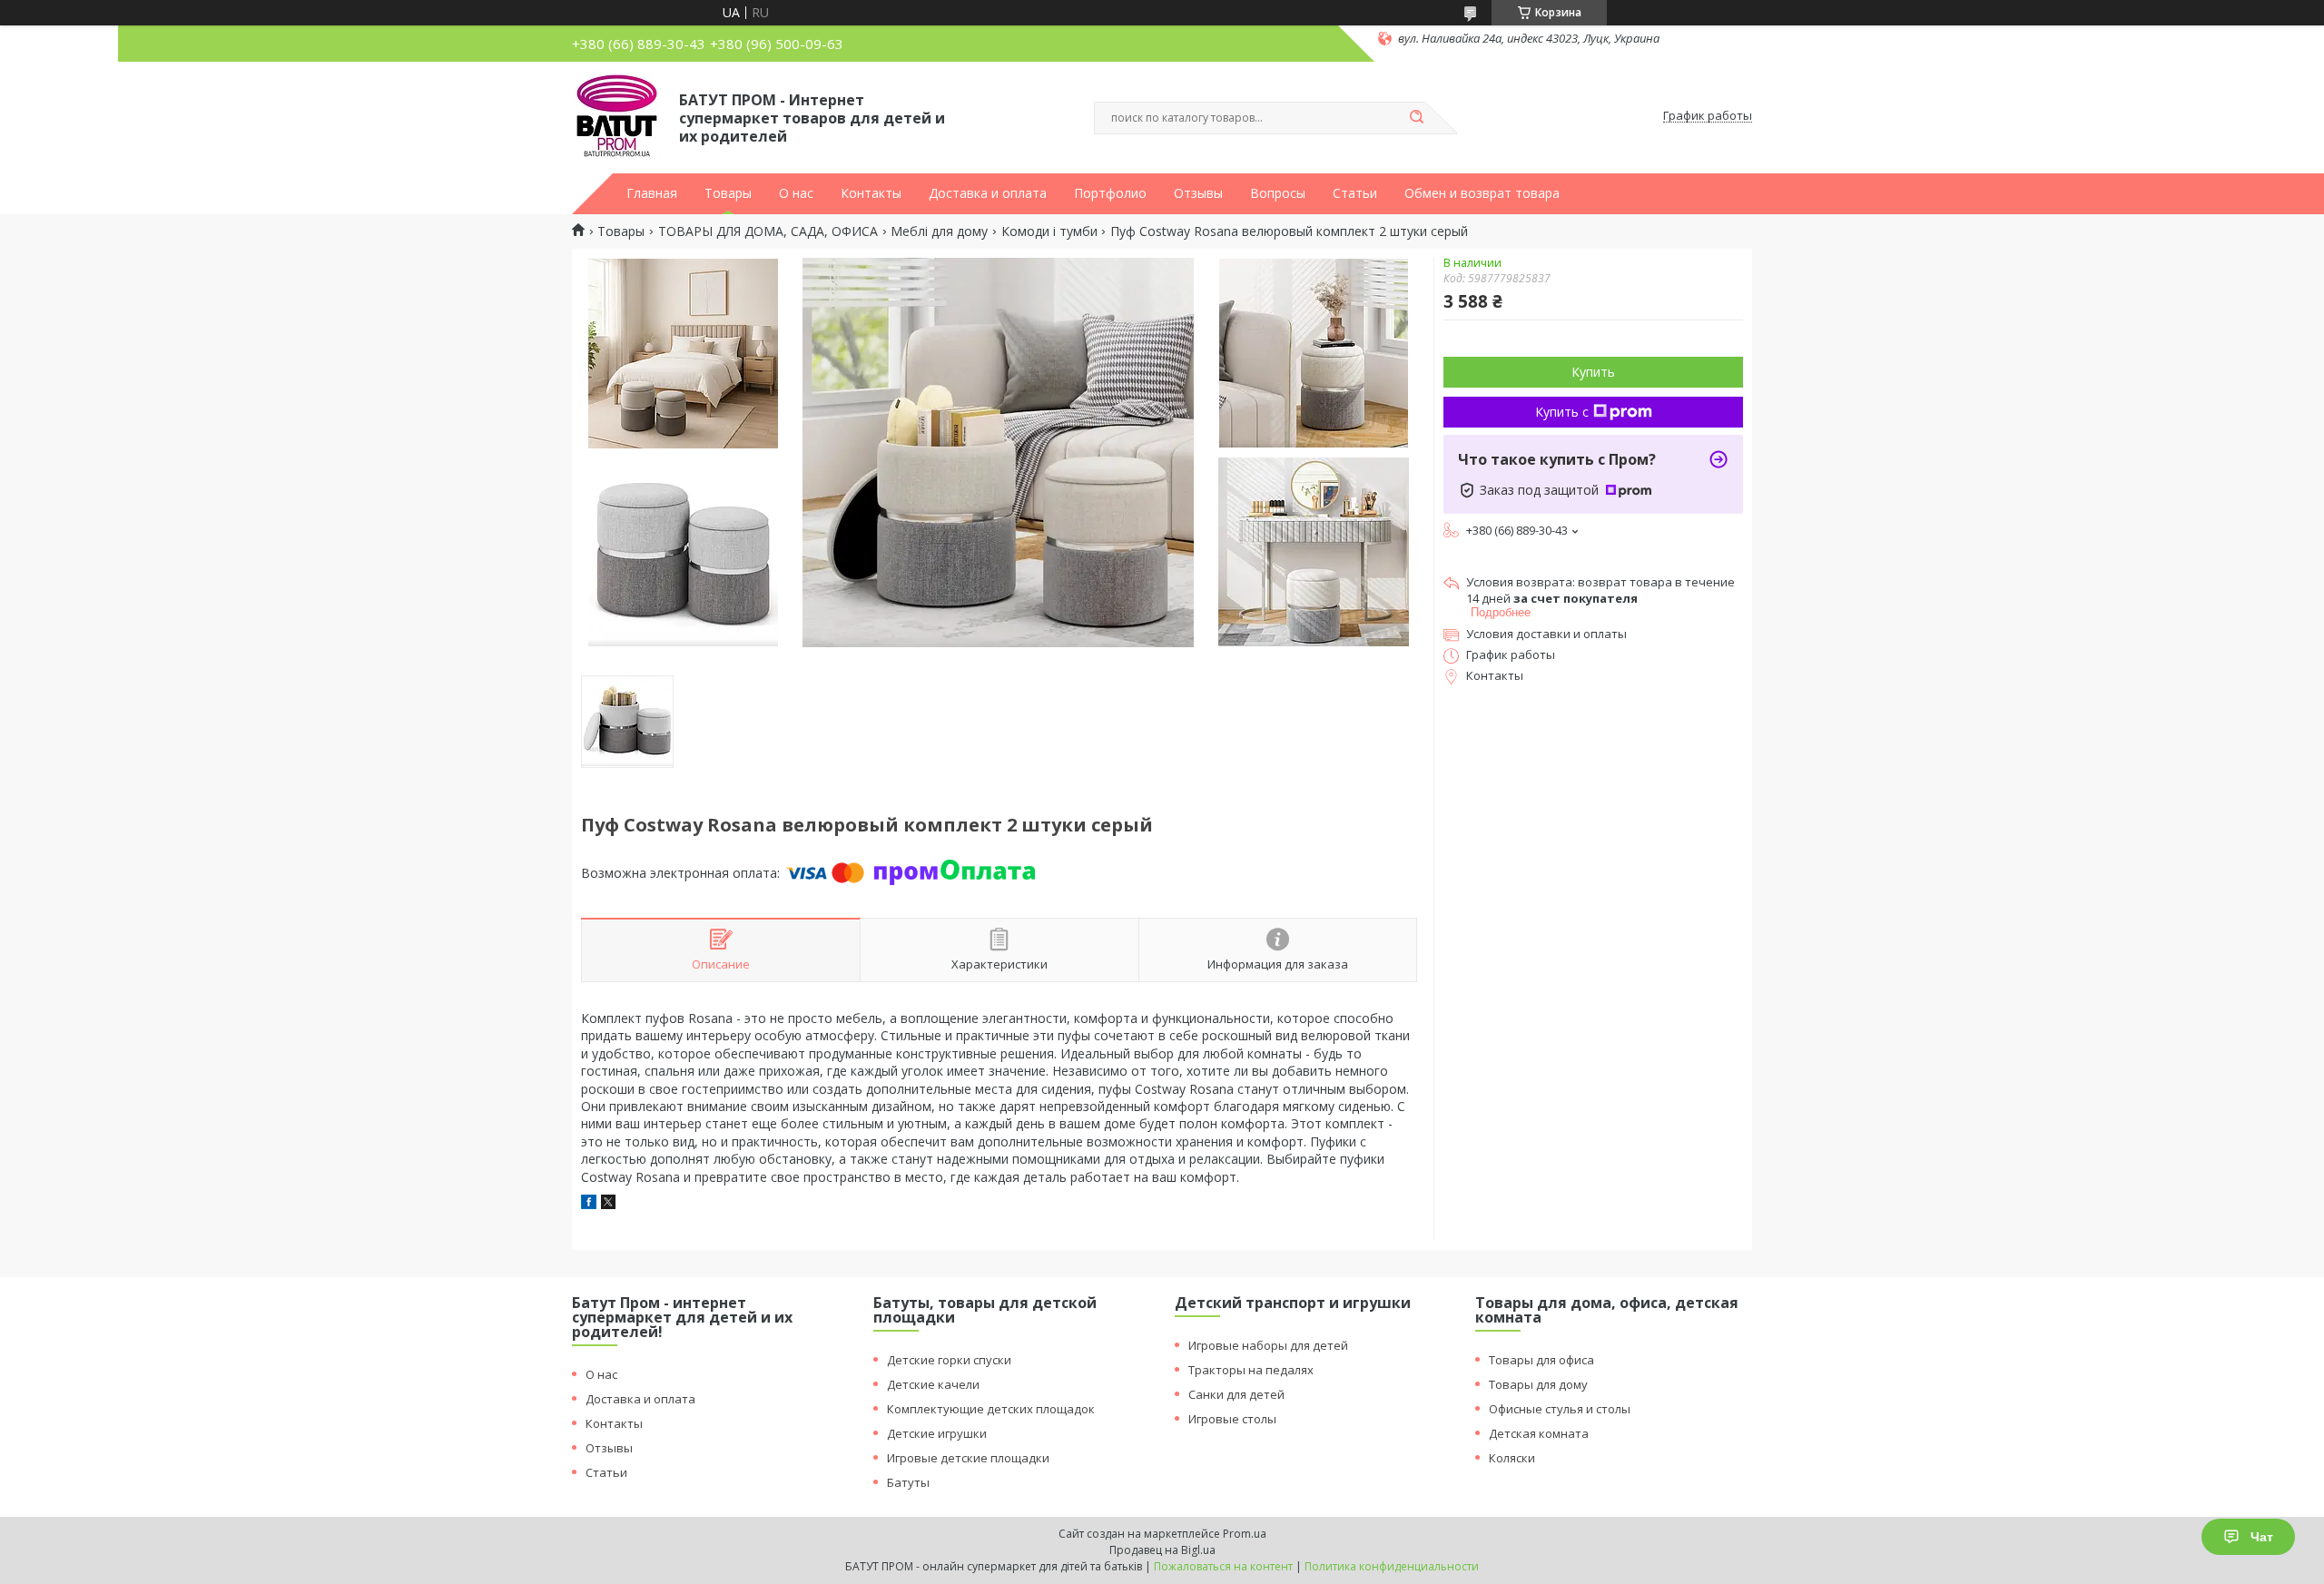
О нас (796, 193)
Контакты (871, 193)
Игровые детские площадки (968, 1458)
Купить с (1562, 412)
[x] (608, 1204)
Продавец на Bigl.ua (1162, 1550)
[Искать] (1416, 118)
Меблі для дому (939, 231)
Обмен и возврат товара (1482, 193)
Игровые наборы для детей (1268, 1345)
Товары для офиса (1541, 1360)
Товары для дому (1538, 1384)
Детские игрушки (937, 1433)
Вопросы (1278, 193)
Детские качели (933, 1384)
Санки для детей (1236, 1394)
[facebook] (589, 1204)
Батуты (908, 1482)
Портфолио (1110, 193)
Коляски (1512, 1458)
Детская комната (1539, 1433)
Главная (652, 193)
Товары (728, 193)
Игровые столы (1232, 1419)
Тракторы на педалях (1251, 1370)
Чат (2262, 1537)
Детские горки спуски (949, 1360)
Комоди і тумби (1049, 231)
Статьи (1355, 193)
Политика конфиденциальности (1392, 1566)
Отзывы (1198, 193)
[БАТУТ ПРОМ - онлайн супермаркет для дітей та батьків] (617, 116)
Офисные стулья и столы (1560, 1409)
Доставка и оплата (988, 193)
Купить (1593, 372)
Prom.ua (1245, 1534)
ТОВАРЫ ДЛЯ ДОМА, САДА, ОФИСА (768, 231)
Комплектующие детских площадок (991, 1409)
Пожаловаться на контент (1223, 1566)
